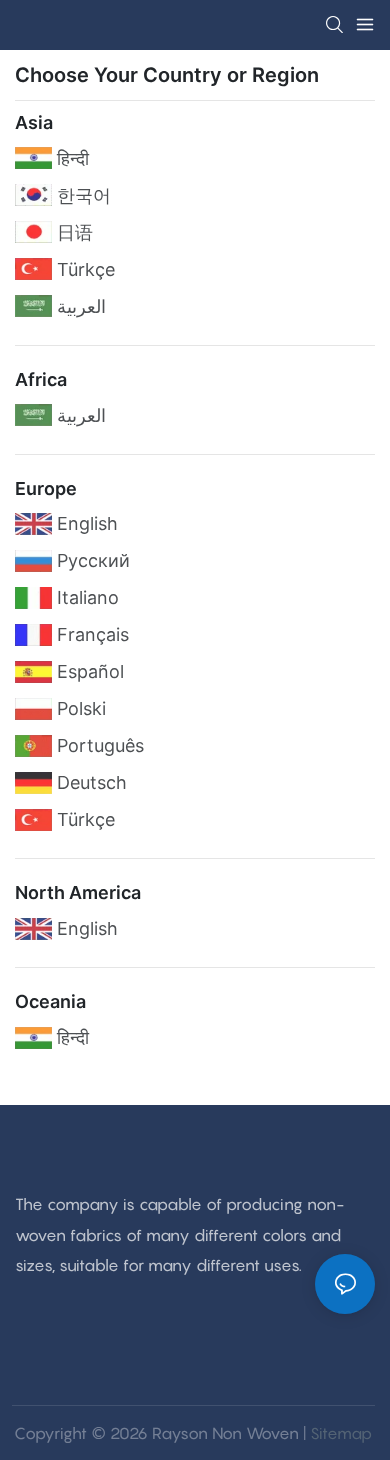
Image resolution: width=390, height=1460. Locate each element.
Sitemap (341, 1433)
